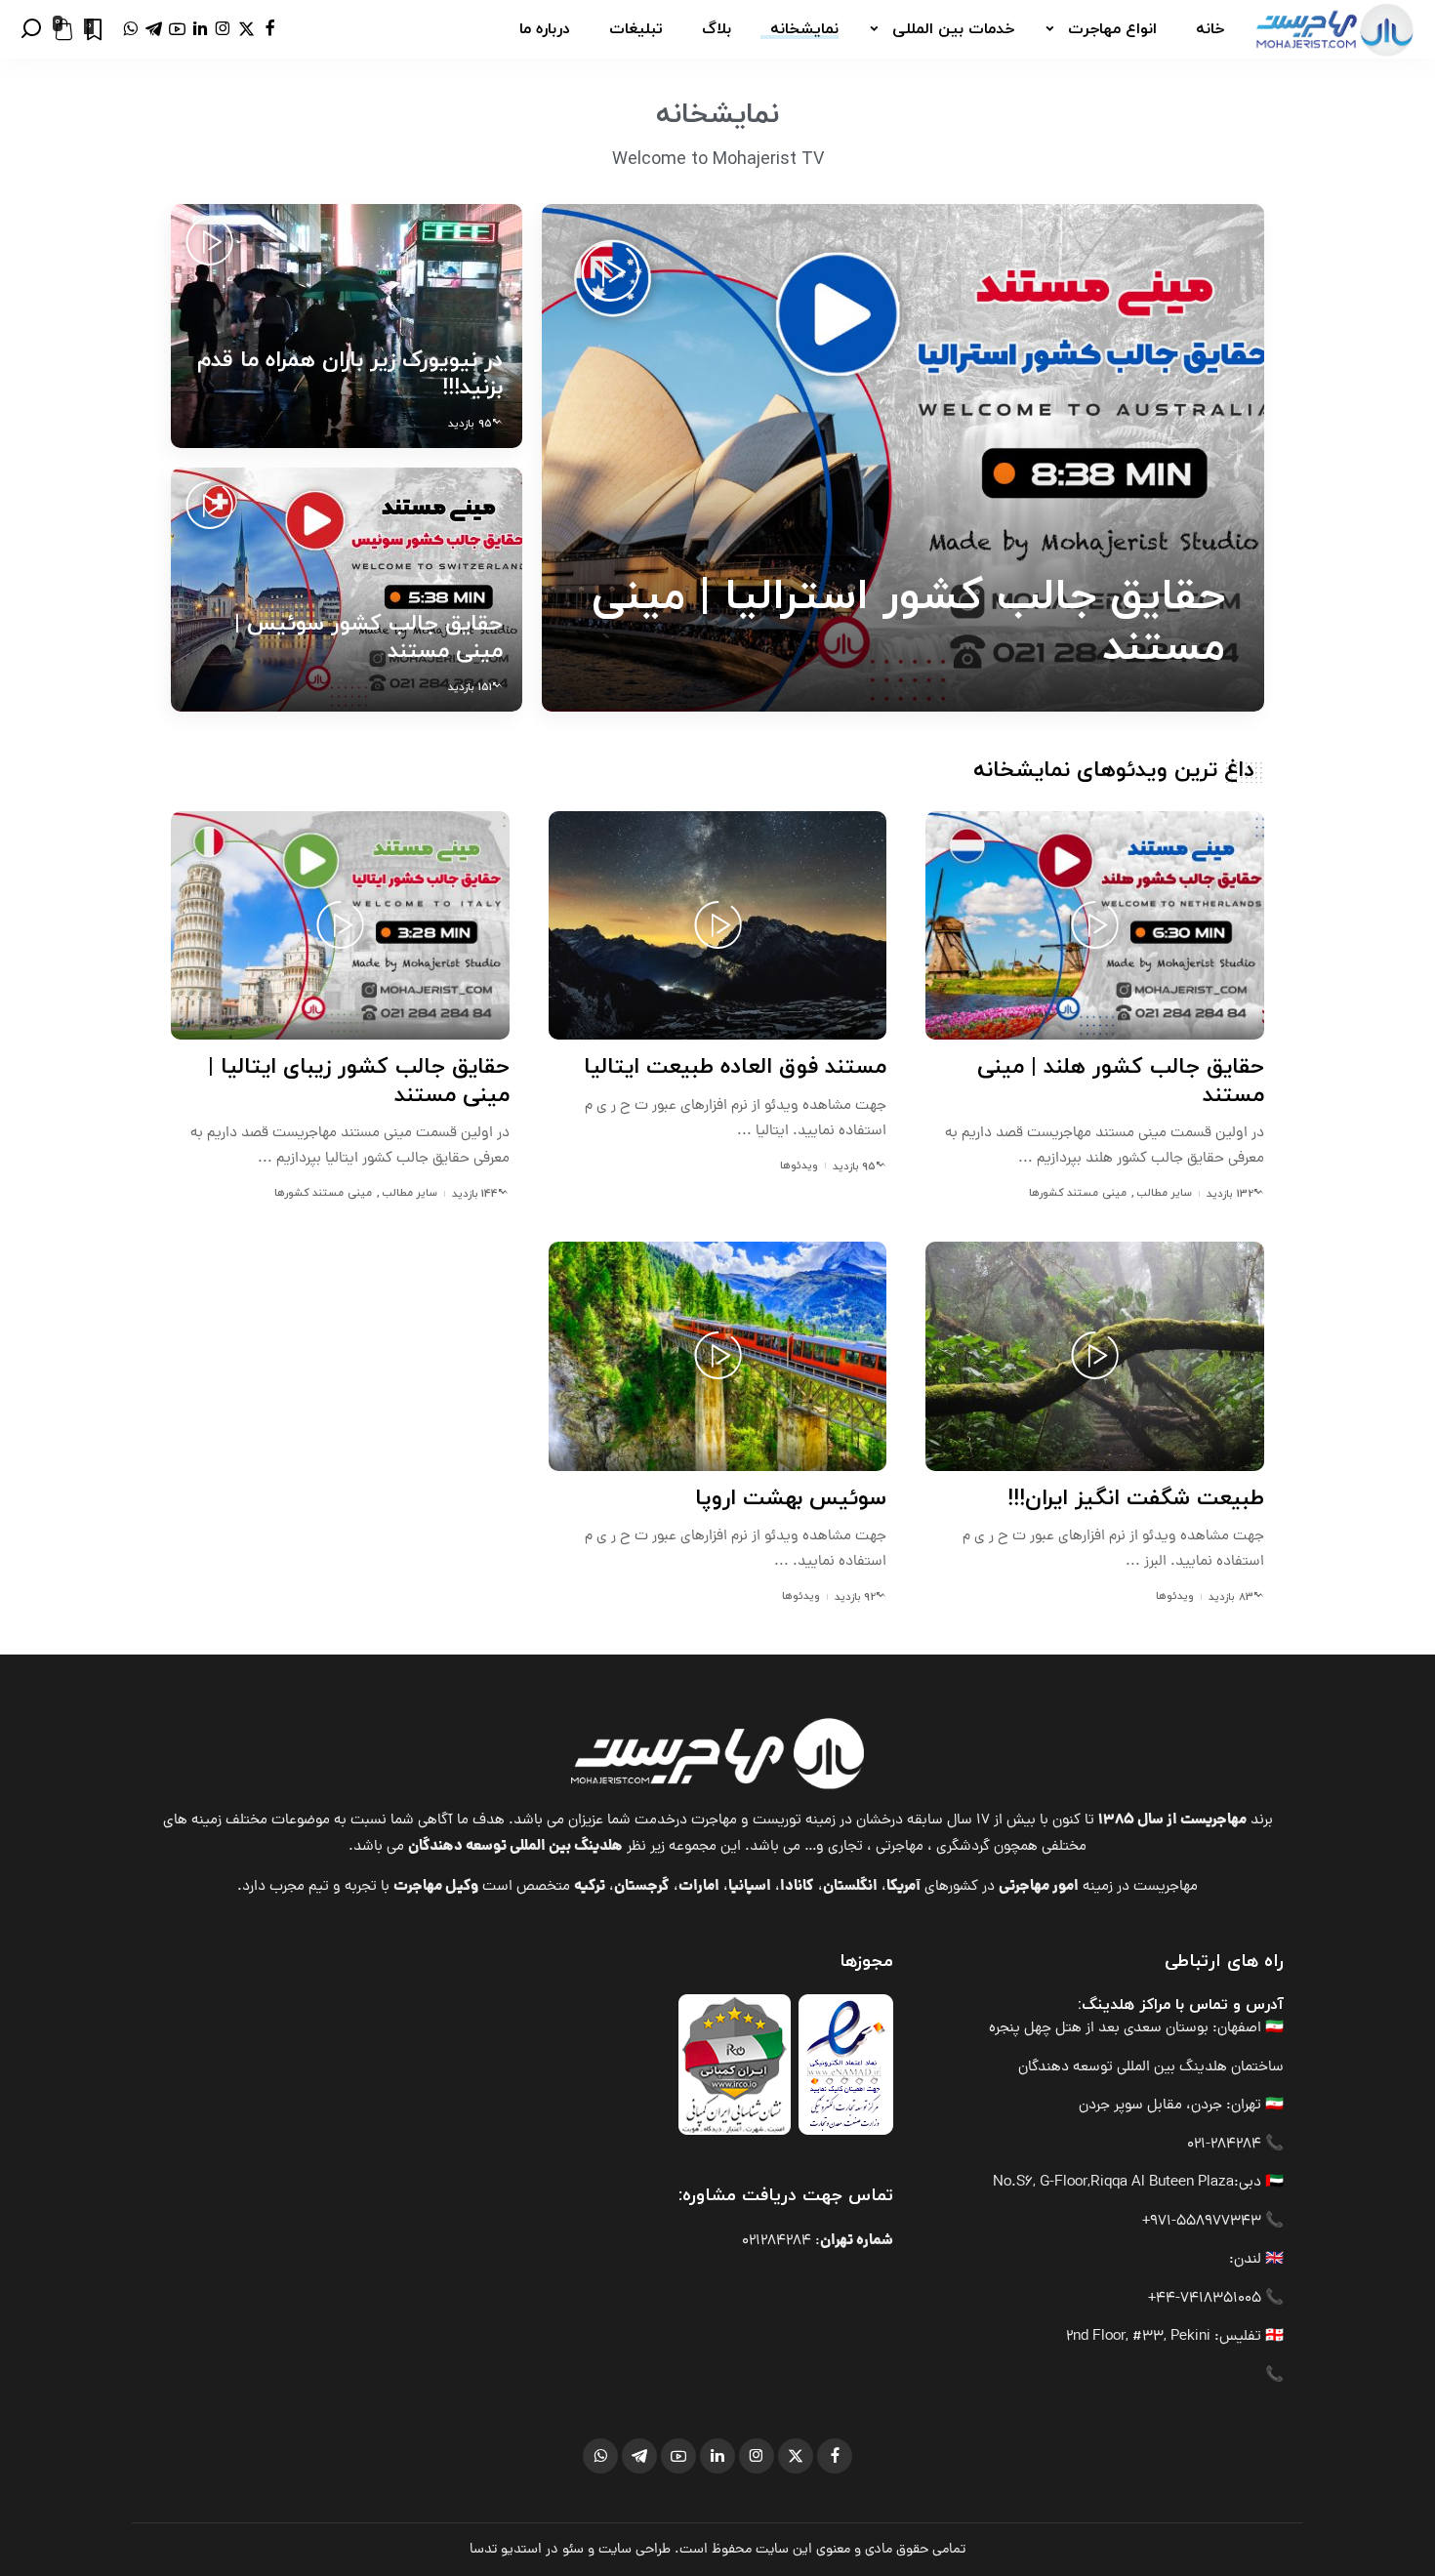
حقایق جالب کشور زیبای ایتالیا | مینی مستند (359, 1081)
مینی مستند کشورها (1078, 1193)
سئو (573, 2550)
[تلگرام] (154, 29)
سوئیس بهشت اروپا (791, 1499)
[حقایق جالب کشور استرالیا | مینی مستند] (903, 458)
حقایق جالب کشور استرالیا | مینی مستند (908, 622)
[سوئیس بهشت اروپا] (718, 1356)
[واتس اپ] (130, 29)
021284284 (777, 2242)
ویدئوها (799, 1165)
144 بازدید (475, 1194)
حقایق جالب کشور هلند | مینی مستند (1121, 1081)
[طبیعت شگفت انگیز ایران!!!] (1095, 1356)
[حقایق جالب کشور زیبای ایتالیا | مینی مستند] (340, 925)
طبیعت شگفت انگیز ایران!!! (1136, 1499)
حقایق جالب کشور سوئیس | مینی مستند (369, 638)
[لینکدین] (200, 29)
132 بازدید (1230, 1194)
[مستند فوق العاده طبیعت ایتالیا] (718, 925)
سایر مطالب (1164, 1193)
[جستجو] (31, 29)
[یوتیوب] (177, 29)
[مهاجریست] (1334, 29)
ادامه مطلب (623, 696)
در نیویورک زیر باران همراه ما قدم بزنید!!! (350, 374)
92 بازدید (855, 1597)
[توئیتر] (246, 29)
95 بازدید (470, 424)
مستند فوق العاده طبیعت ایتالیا (735, 1067)
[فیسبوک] (270, 29)
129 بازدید (1191, 697)
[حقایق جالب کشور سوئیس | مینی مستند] (347, 590)
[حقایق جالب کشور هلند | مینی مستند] (1095, 925)
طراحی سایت (635, 2550)
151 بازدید (470, 687)
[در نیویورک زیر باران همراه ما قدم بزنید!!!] (347, 326)
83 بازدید (1230, 1597)
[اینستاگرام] (223, 29)
